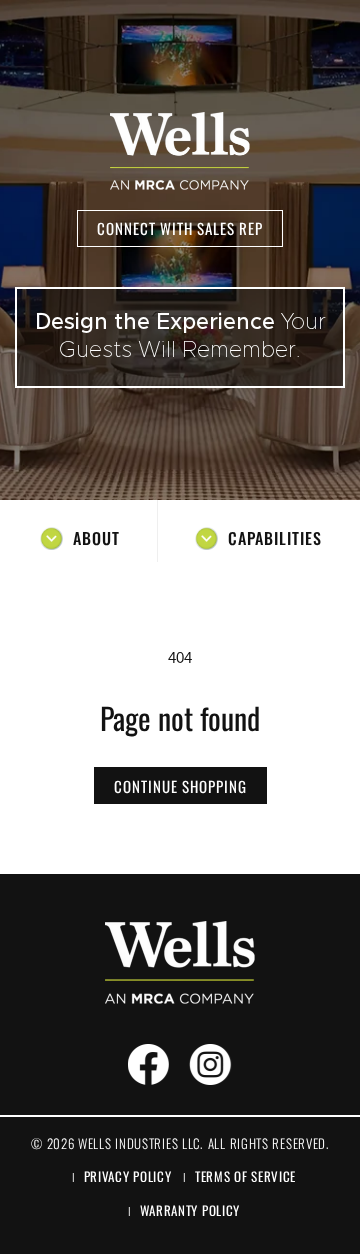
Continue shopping (180, 786)
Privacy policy (128, 1176)
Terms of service (245, 1176)
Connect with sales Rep (180, 228)
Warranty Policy (190, 1210)
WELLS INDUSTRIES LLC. (140, 1143)
